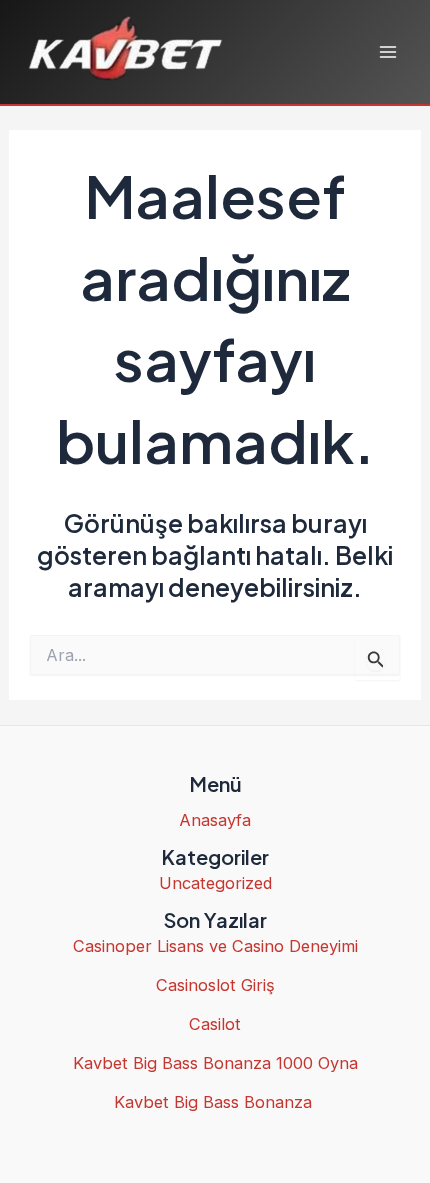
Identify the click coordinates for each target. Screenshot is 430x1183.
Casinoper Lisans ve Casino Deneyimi (215, 946)
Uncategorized (215, 883)
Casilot (215, 1024)
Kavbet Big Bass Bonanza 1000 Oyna (215, 1063)
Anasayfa (215, 820)
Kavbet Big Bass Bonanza (215, 1102)
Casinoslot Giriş (215, 985)
